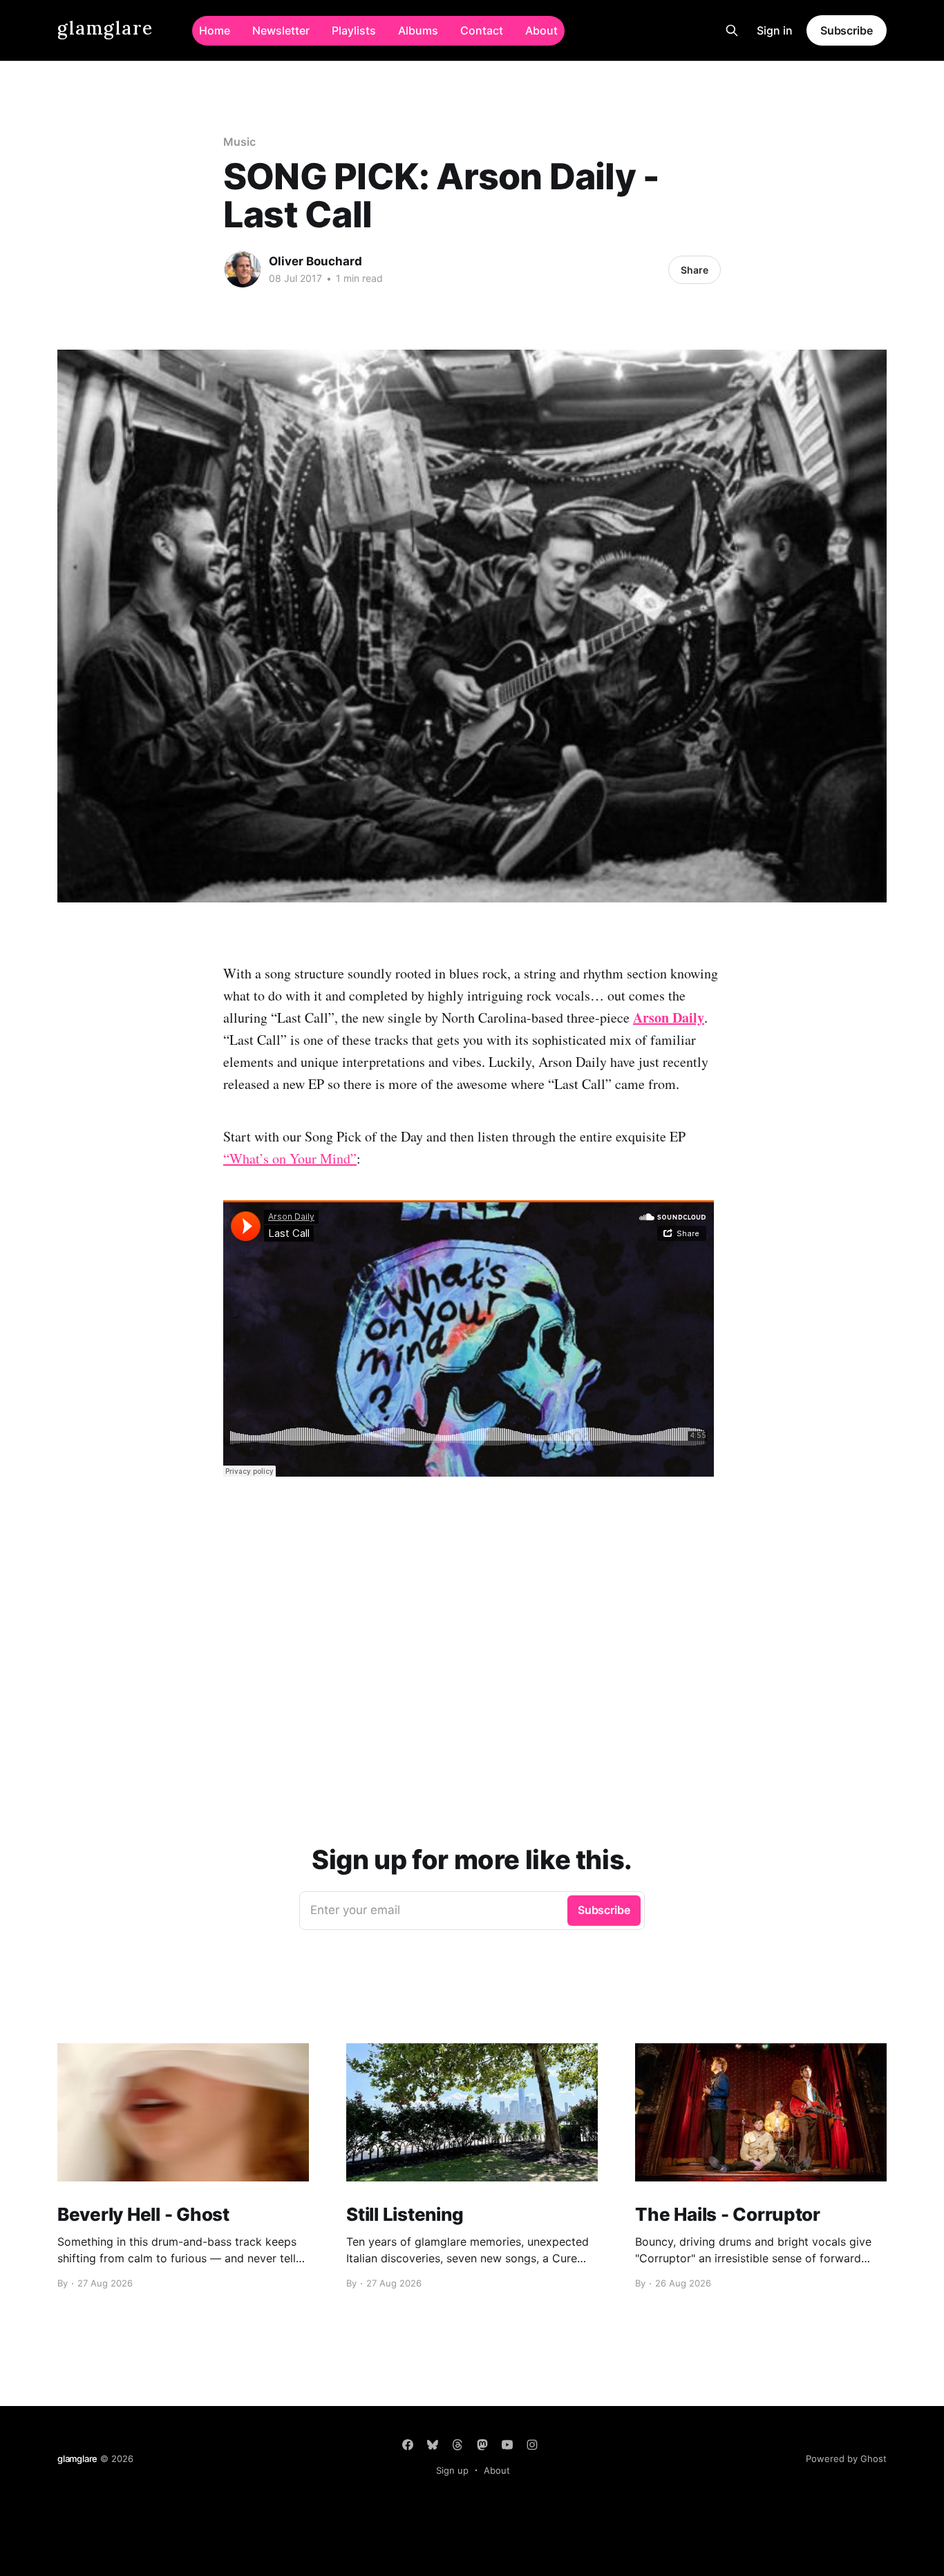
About (541, 30)
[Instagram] (532, 2445)
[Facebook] (408, 2445)
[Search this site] (732, 30)
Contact (482, 30)
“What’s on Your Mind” (290, 1158)
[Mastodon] (482, 2445)
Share (695, 270)
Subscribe (847, 30)
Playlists (354, 30)
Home (215, 30)
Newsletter (281, 30)
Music (239, 142)
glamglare (105, 29)
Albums (418, 30)
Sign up (452, 2470)
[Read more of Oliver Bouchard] (243, 269)
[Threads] (457, 2445)
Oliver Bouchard (315, 261)
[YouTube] (507, 2445)
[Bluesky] (433, 2445)
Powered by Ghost (846, 2459)
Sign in (775, 30)
